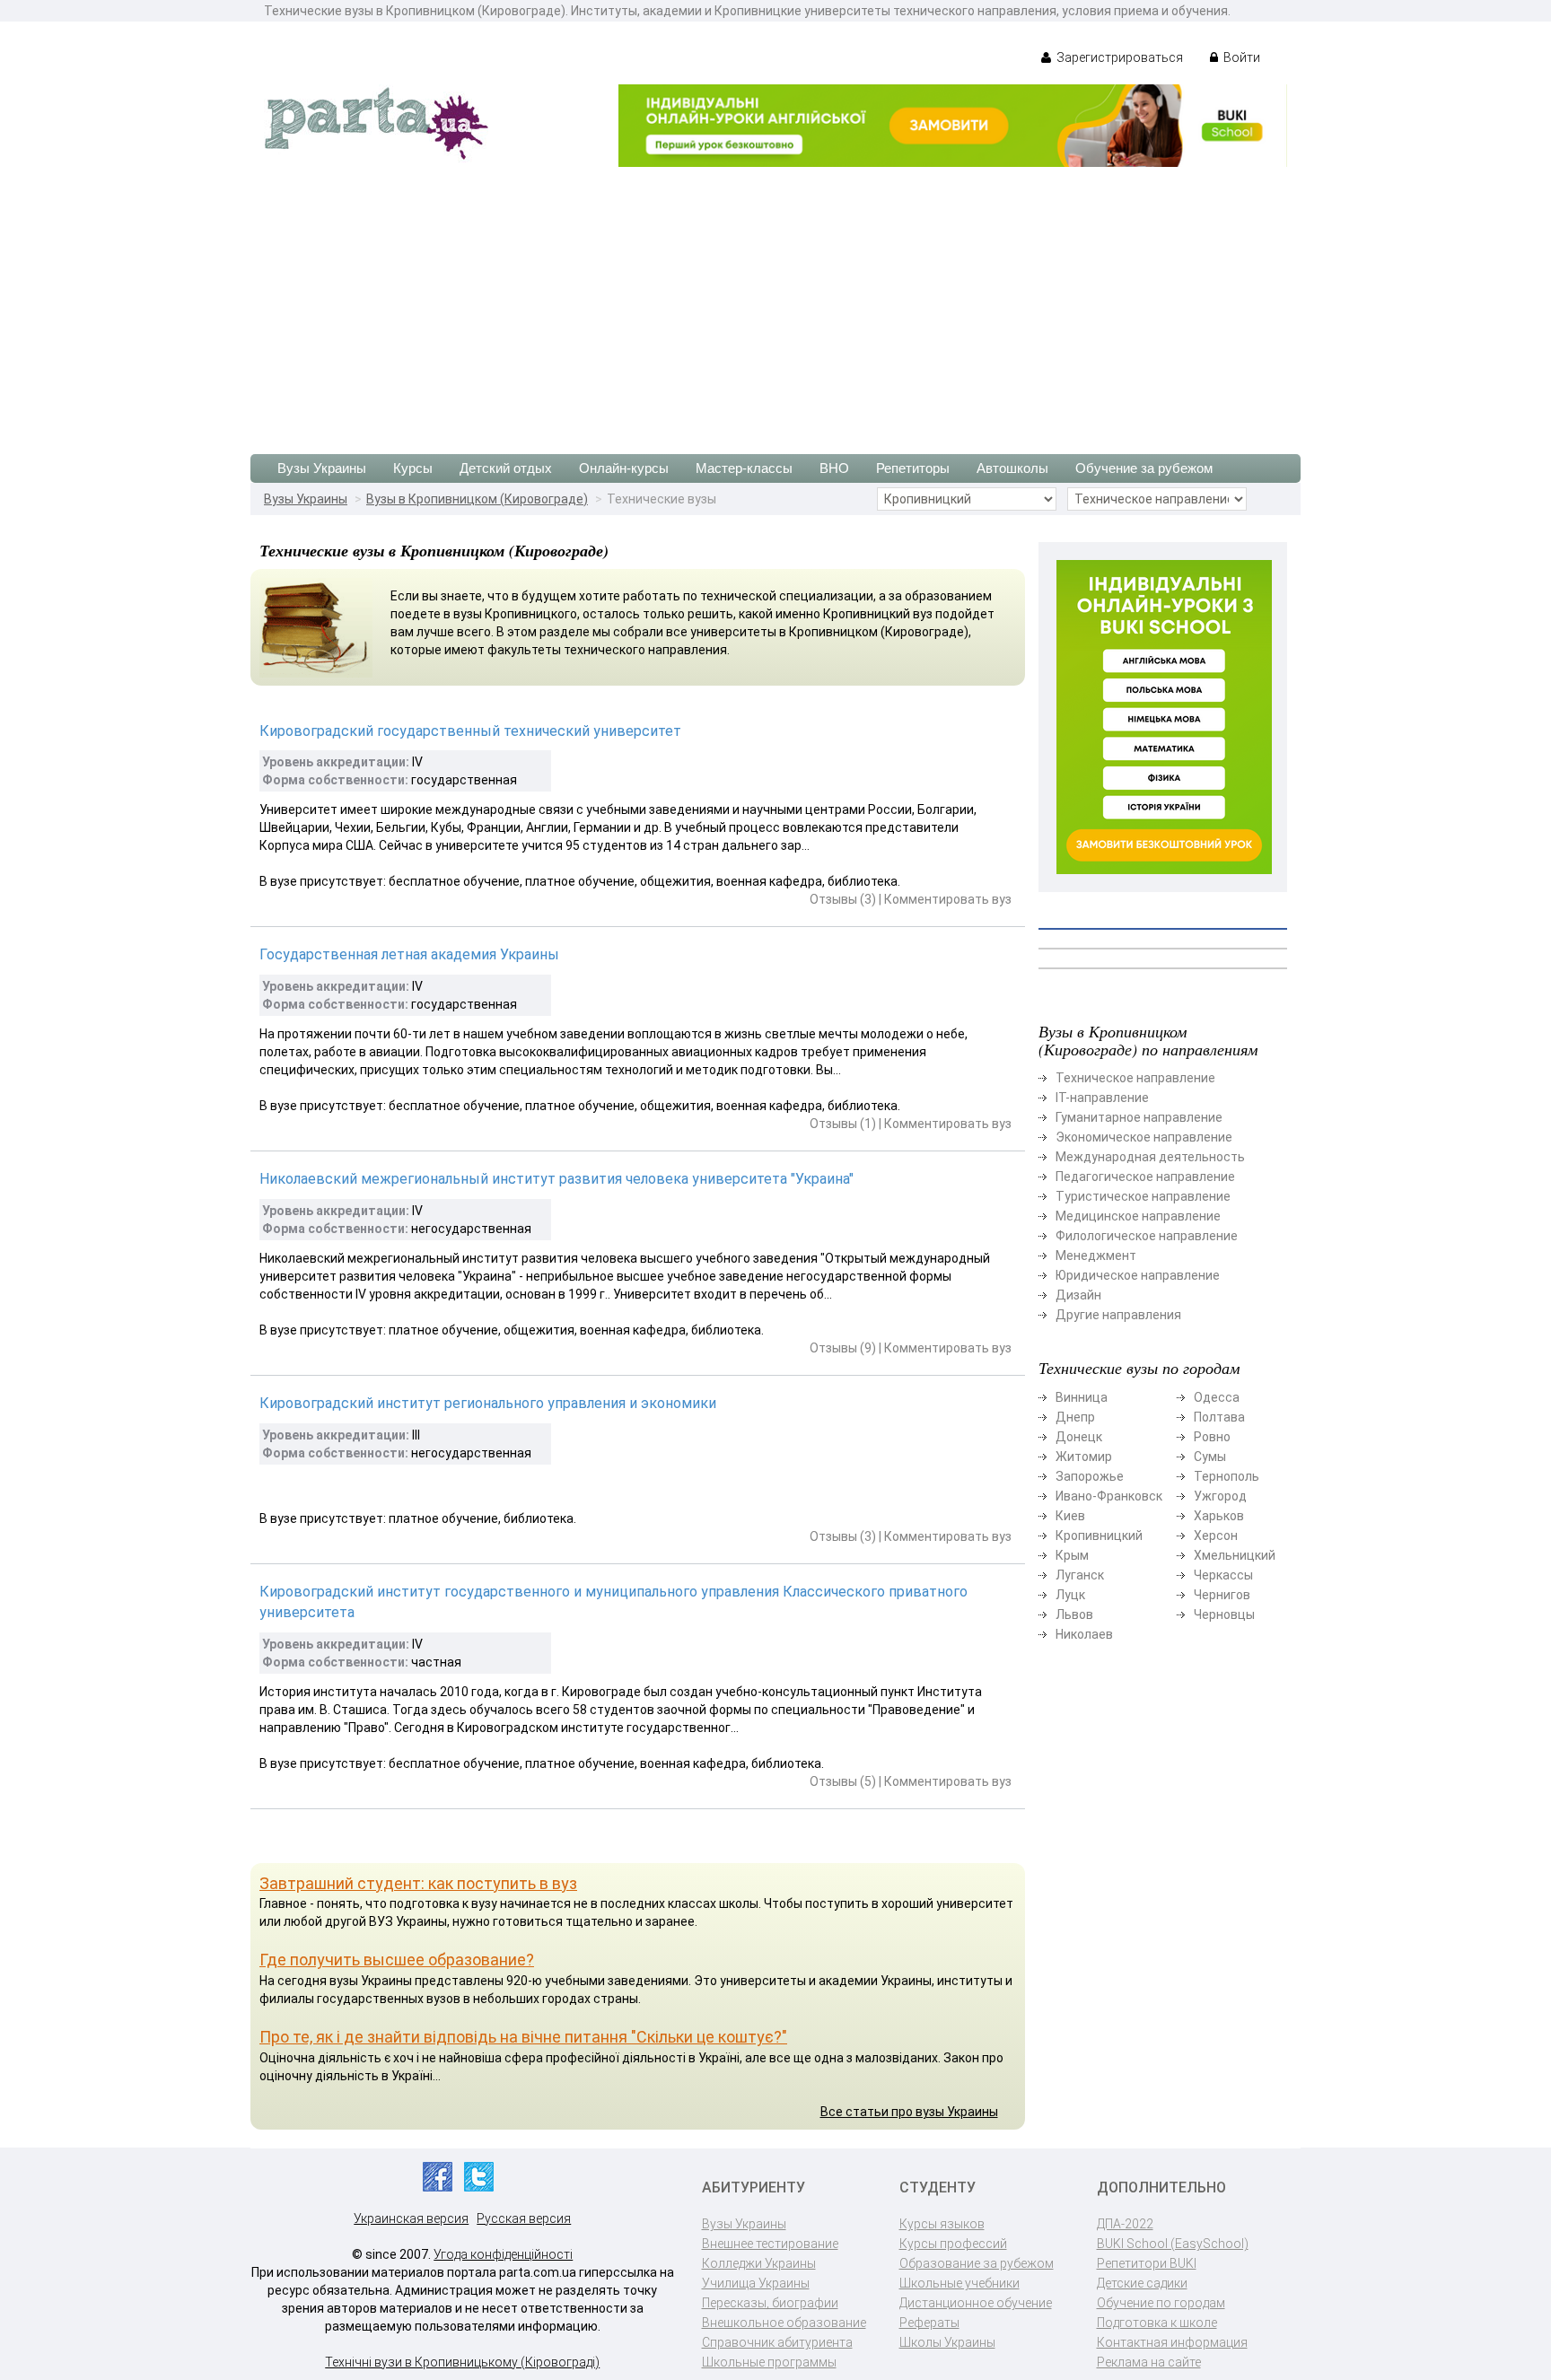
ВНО (834, 468)
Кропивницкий (1099, 1536)
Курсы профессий (953, 2244)
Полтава (1219, 1417)
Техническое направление (1135, 1078)
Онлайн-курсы (624, 468)
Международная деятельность (1150, 1157)
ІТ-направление (1102, 1098)
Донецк (1079, 1437)
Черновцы (1224, 1614)
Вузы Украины (322, 468)
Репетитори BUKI (1147, 2263)
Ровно (1212, 1437)
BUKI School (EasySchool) (1173, 2244)
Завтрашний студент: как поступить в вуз (418, 1883)
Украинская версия (411, 2218)
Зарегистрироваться (1118, 57)
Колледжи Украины (759, 2263)
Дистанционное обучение (976, 2303)
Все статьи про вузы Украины (909, 2112)
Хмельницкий (1235, 1555)
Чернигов (1222, 1595)
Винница (1082, 1397)
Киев (1070, 1516)
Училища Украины (756, 2283)
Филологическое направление (1147, 1236)
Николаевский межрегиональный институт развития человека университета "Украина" (556, 1179)
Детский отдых (506, 468)
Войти (1240, 57)
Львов (1074, 1614)
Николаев (1084, 1634)
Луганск (1080, 1575)
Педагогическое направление (1145, 1177)
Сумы (1210, 1457)
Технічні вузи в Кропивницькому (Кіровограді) (462, 2362)
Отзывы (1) (843, 1124)
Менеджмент (1096, 1256)
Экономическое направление (1144, 1137)
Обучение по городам (1161, 2303)
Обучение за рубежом (1144, 468)
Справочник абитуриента (777, 2342)
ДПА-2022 (1125, 2224)
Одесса (1217, 1397)
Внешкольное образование (784, 2323)
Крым (1072, 1555)
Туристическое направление (1143, 1196)
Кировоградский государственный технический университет (470, 731)
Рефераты (929, 2323)
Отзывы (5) (843, 1781)
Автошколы (1012, 468)
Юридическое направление (1138, 1275)
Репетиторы (913, 468)
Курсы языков (942, 2224)
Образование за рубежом (977, 2263)
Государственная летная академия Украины (409, 954)
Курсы (413, 468)
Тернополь (1227, 1476)
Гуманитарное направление (1139, 1117)
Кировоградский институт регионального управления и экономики (488, 1403)
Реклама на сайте (1149, 2362)
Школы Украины (947, 2342)
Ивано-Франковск (1109, 1496)
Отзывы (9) (843, 1348)
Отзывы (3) (843, 899)
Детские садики (1142, 2283)
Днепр (1075, 1417)
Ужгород (1220, 1496)
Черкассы (1223, 1575)
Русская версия (524, 2218)
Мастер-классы (744, 468)
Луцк (1070, 1595)
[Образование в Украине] (376, 122)
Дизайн (1078, 1295)
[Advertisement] (775, 302)
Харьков (1219, 1516)
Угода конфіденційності (503, 2254)
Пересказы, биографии (770, 2303)
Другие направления (1118, 1315)
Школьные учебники (960, 2283)
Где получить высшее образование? (397, 1960)
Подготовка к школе (1157, 2323)
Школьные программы (769, 2362)
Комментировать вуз (948, 899)
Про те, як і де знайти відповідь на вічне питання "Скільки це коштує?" (523, 2037)
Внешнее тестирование (770, 2244)
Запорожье (1090, 1476)
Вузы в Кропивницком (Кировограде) (477, 499)
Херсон (1216, 1536)
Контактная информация (1172, 2342)
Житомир (1084, 1457)
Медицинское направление (1138, 1216)
